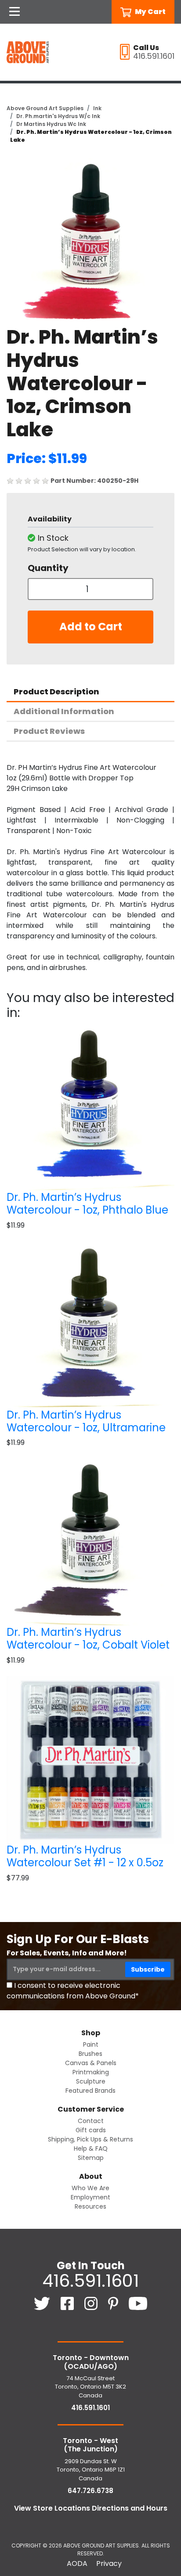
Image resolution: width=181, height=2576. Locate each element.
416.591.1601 (90, 2281)
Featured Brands (90, 2091)
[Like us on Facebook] (68, 2303)
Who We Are (90, 2188)
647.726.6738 (90, 2491)
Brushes (90, 2054)
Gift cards (91, 2130)
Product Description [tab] (56, 692)
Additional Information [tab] (64, 711)
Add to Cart (91, 627)
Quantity (48, 568)
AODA (77, 2563)
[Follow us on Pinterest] (114, 2303)
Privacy (109, 2563)
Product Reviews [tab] (49, 731)
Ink (97, 108)
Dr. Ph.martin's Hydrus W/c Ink (58, 116)
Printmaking (91, 2072)
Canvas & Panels (91, 2063)
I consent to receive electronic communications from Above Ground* (73, 1991)
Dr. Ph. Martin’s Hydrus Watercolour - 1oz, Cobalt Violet (88, 1638)
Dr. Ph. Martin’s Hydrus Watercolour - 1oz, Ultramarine (86, 1421)
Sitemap (91, 2158)
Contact (91, 2121)
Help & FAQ (91, 2148)
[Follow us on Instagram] (92, 2303)
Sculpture (91, 2081)
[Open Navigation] (14, 12)
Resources (90, 2206)
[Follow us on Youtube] (138, 2303)
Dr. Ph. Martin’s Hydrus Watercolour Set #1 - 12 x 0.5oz (85, 1856)
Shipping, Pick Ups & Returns (90, 2139)
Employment (90, 2197)
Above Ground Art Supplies (45, 108)
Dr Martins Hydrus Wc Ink (51, 124)
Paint (91, 2044)
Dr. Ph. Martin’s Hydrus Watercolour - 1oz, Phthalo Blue (87, 1204)
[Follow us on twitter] (43, 2303)
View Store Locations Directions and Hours (91, 2508)
